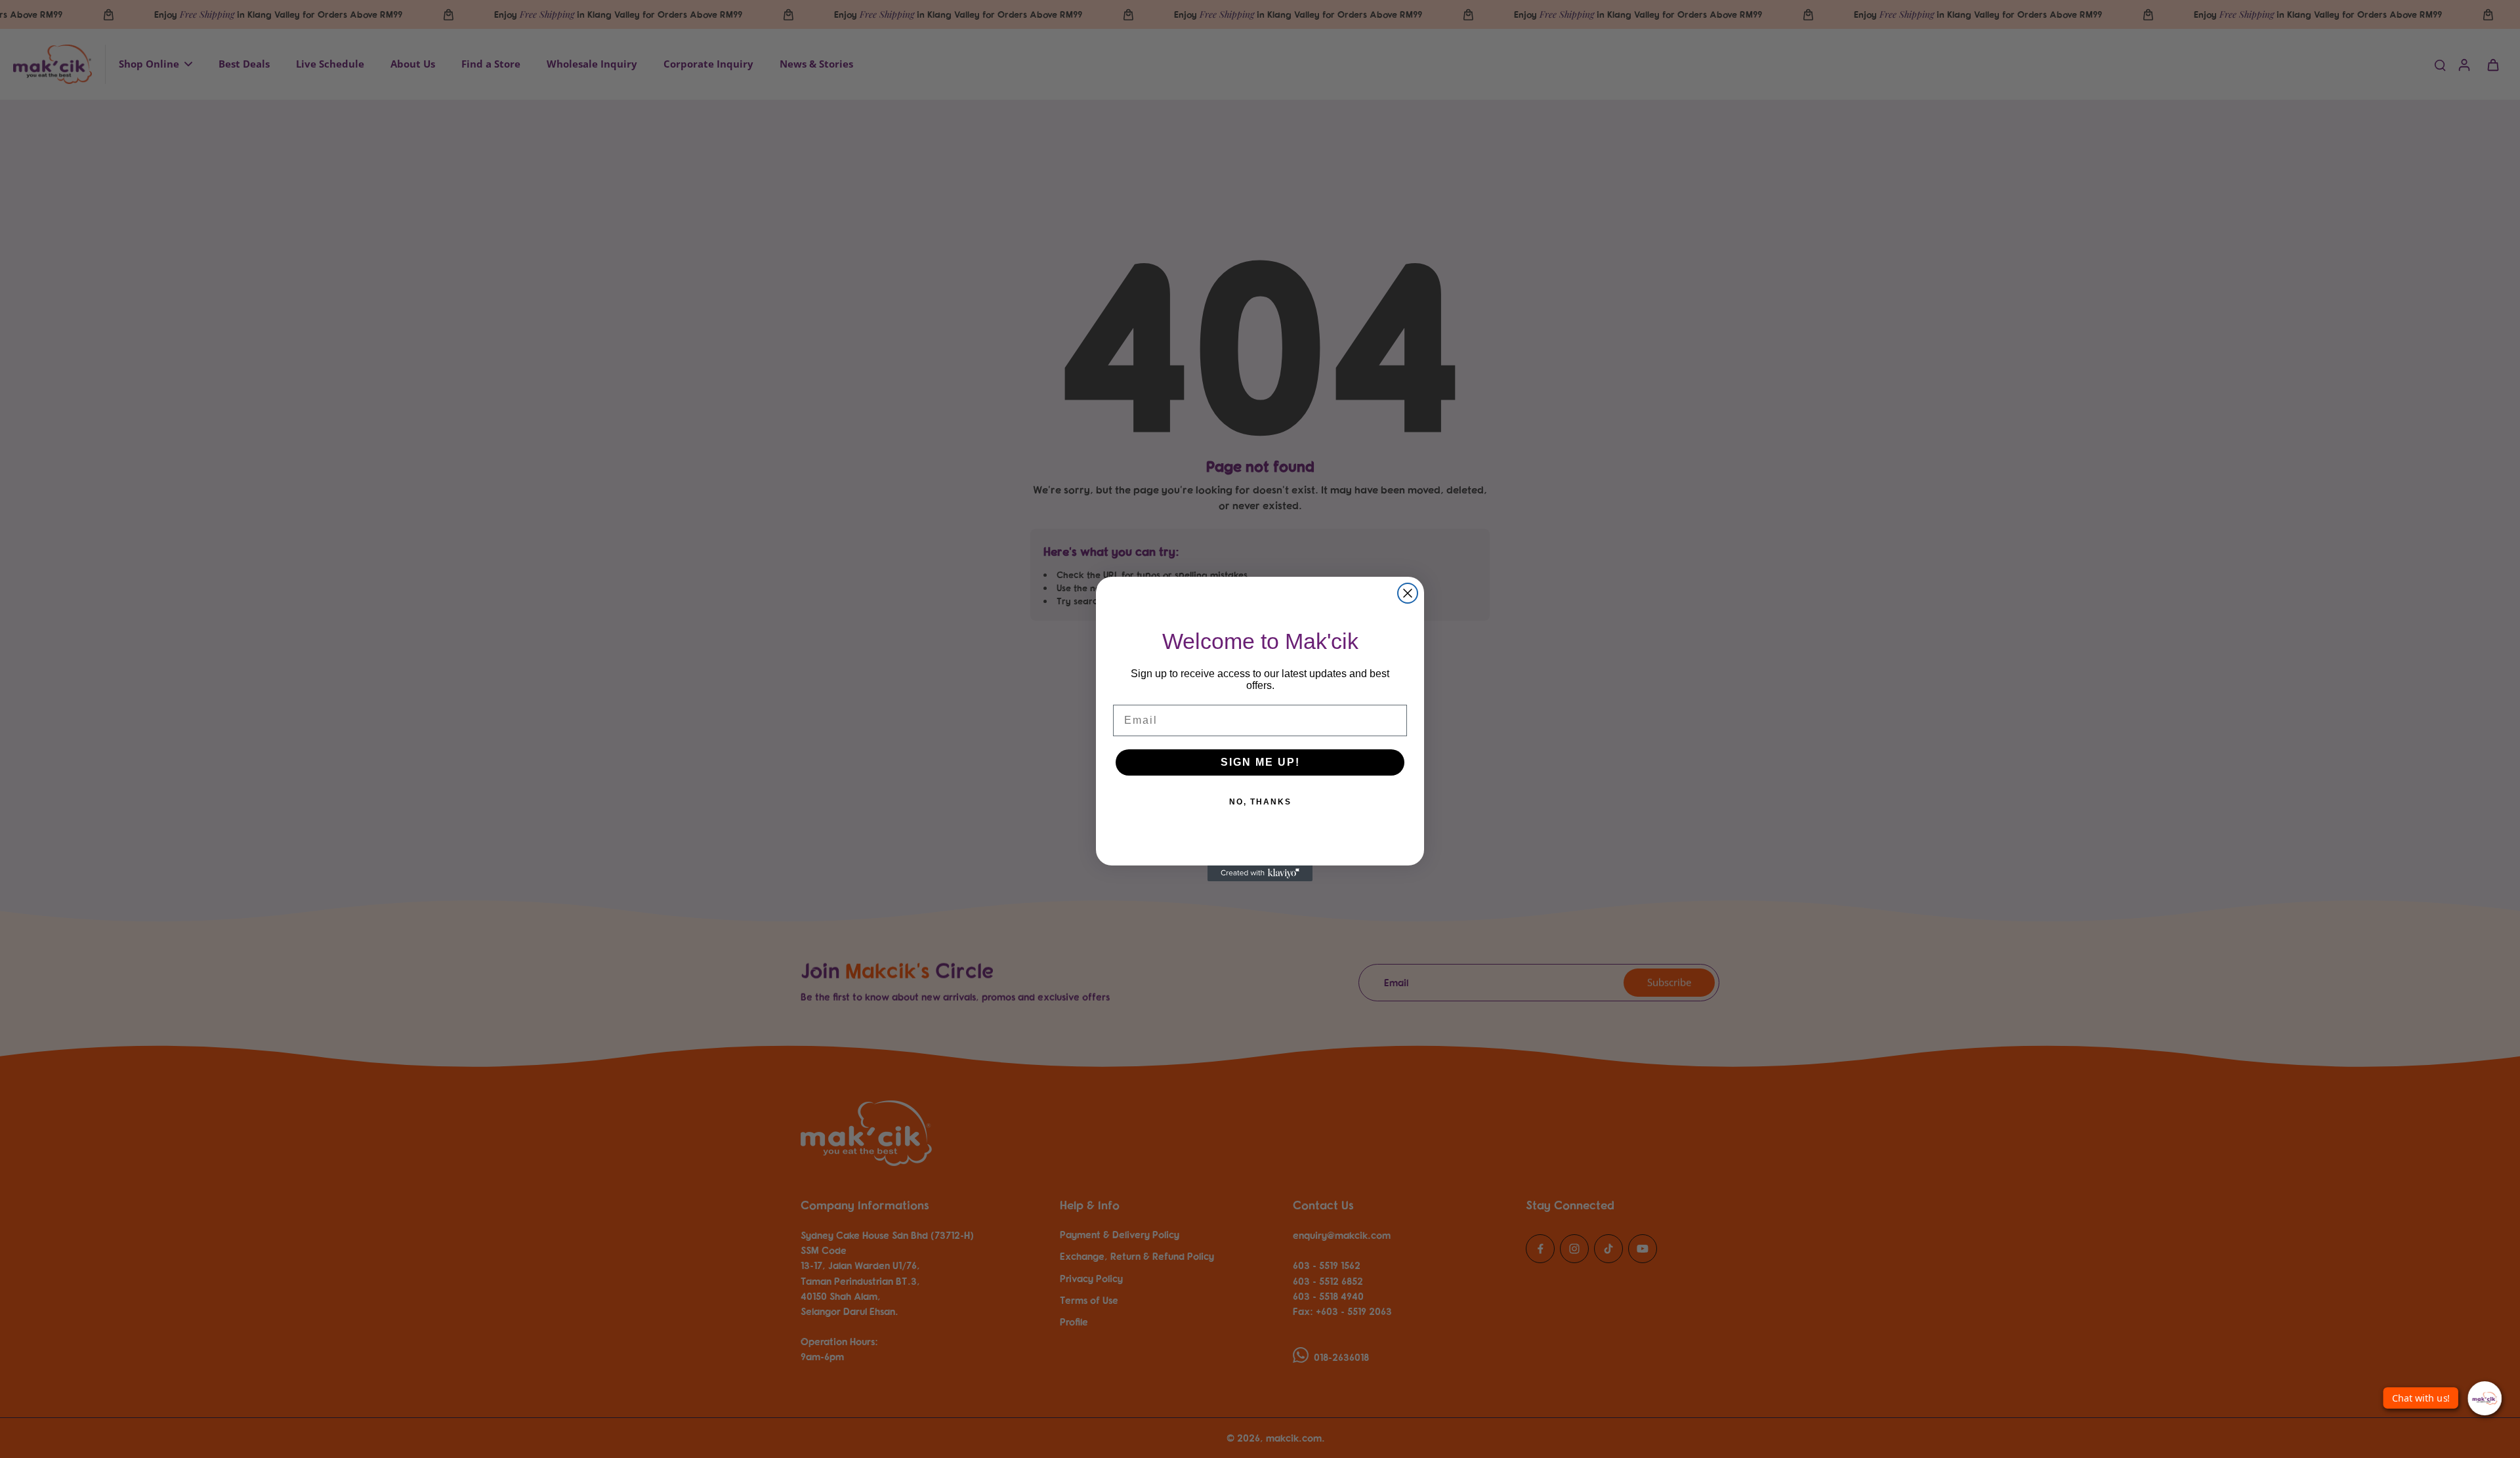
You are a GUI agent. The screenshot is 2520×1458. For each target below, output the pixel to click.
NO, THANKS (1260, 802)
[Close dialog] (1408, 593)
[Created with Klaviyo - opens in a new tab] (1260, 873)
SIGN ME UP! (1260, 762)
